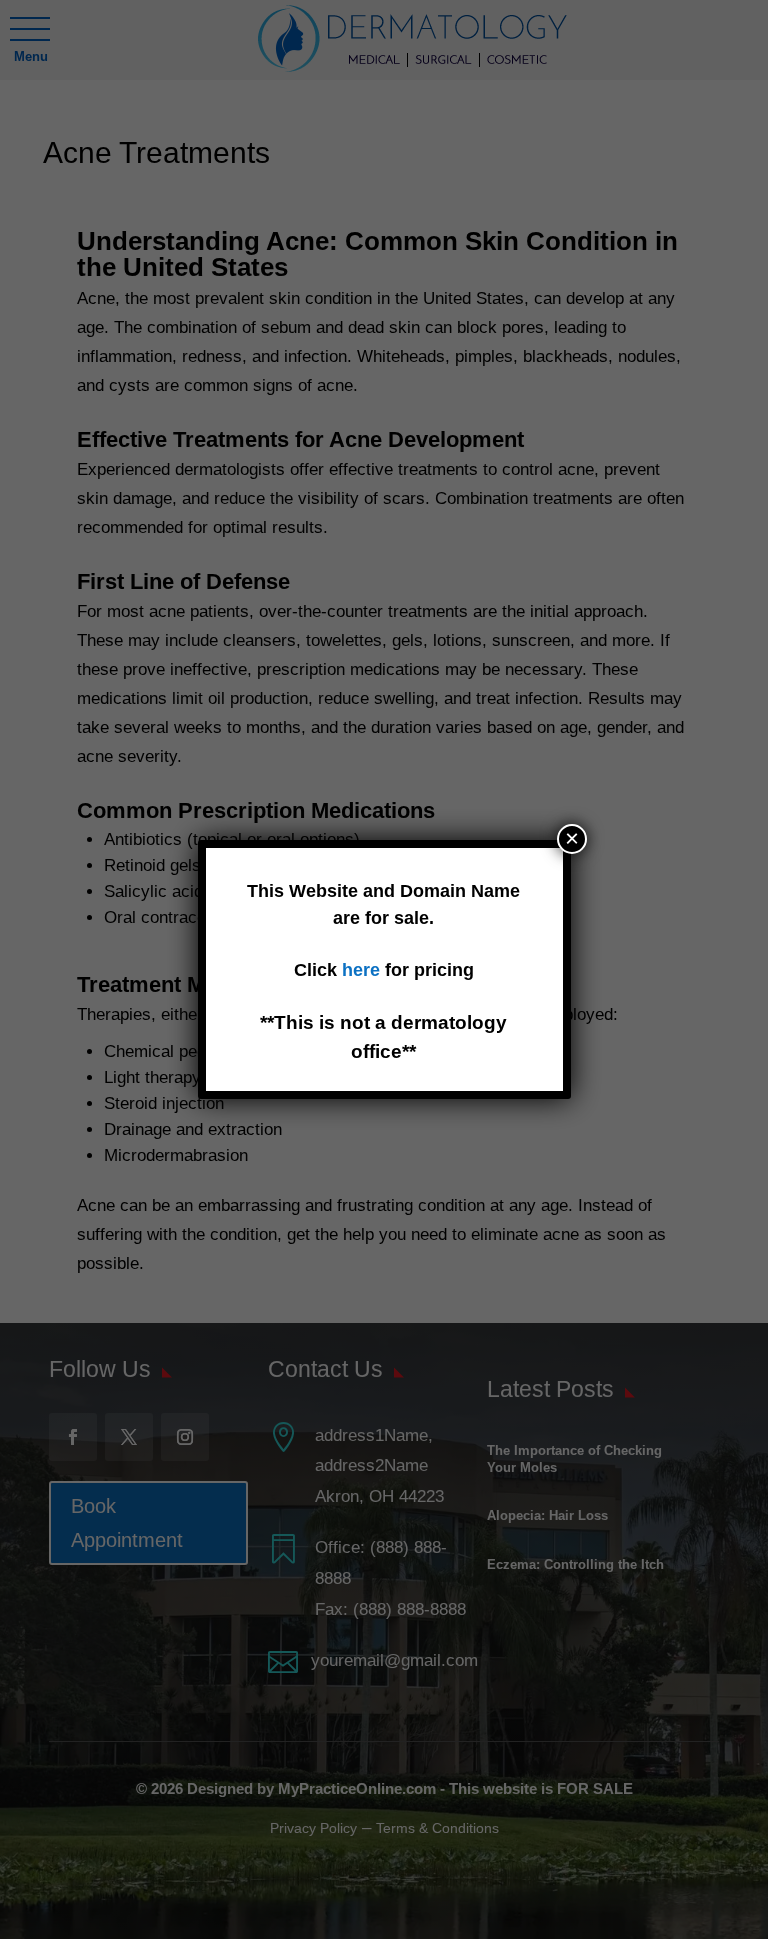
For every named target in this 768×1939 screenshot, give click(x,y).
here (363, 970)
